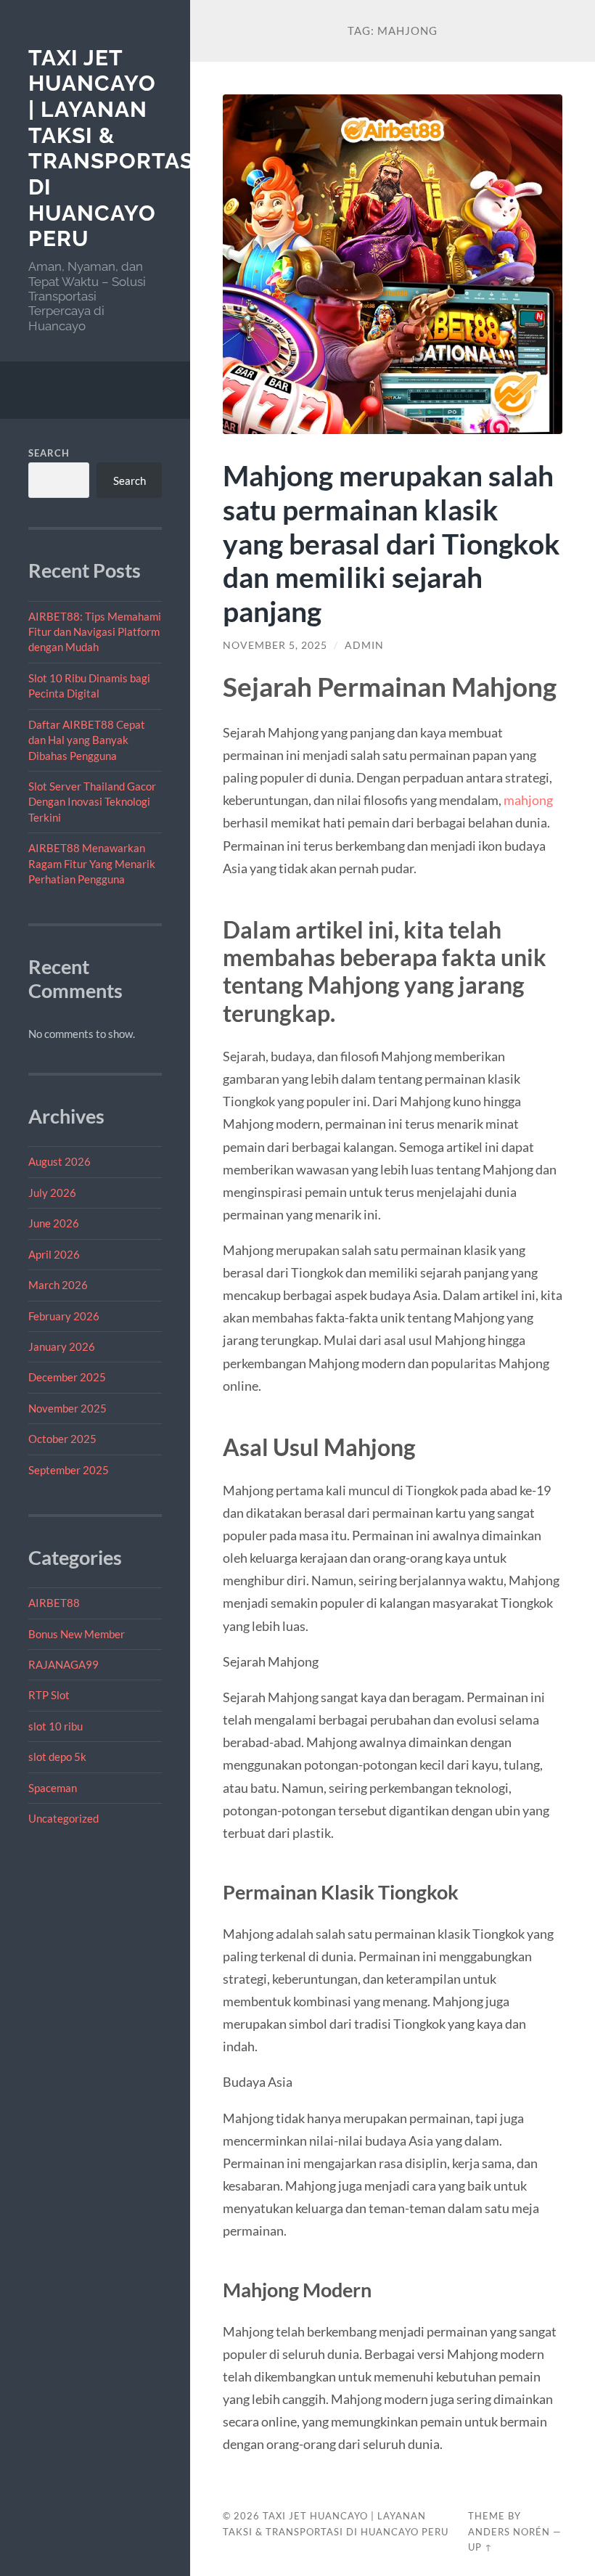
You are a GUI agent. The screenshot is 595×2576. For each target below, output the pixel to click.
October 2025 (62, 1439)
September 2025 (69, 1470)
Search (49, 453)
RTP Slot (49, 1695)
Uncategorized (63, 1818)
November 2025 (67, 1408)
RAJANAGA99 (63, 1664)
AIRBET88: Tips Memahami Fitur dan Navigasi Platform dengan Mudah (95, 632)
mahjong (528, 800)
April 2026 (54, 1254)
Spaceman (53, 1788)
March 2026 (58, 1285)
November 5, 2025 (275, 645)
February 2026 (64, 1316)
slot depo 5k (57, 1757)
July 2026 (52, 1193)
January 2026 (62, 1346)
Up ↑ (480, 2547)
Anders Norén (509, 2532)
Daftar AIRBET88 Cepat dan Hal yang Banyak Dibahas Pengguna (87, 740)
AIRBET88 (54, 1603)
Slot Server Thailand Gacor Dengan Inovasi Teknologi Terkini (92, 802)
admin (364, 645)
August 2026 (59, 1161)
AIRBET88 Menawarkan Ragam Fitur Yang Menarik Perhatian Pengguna (92, 863)
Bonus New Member (77, 1634)
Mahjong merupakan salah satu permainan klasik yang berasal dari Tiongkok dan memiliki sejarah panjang (391, 543)
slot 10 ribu (56, 1726)
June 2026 (54, 1223)
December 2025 (67, 1377)
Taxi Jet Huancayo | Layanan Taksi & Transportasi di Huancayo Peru (115, 148)
